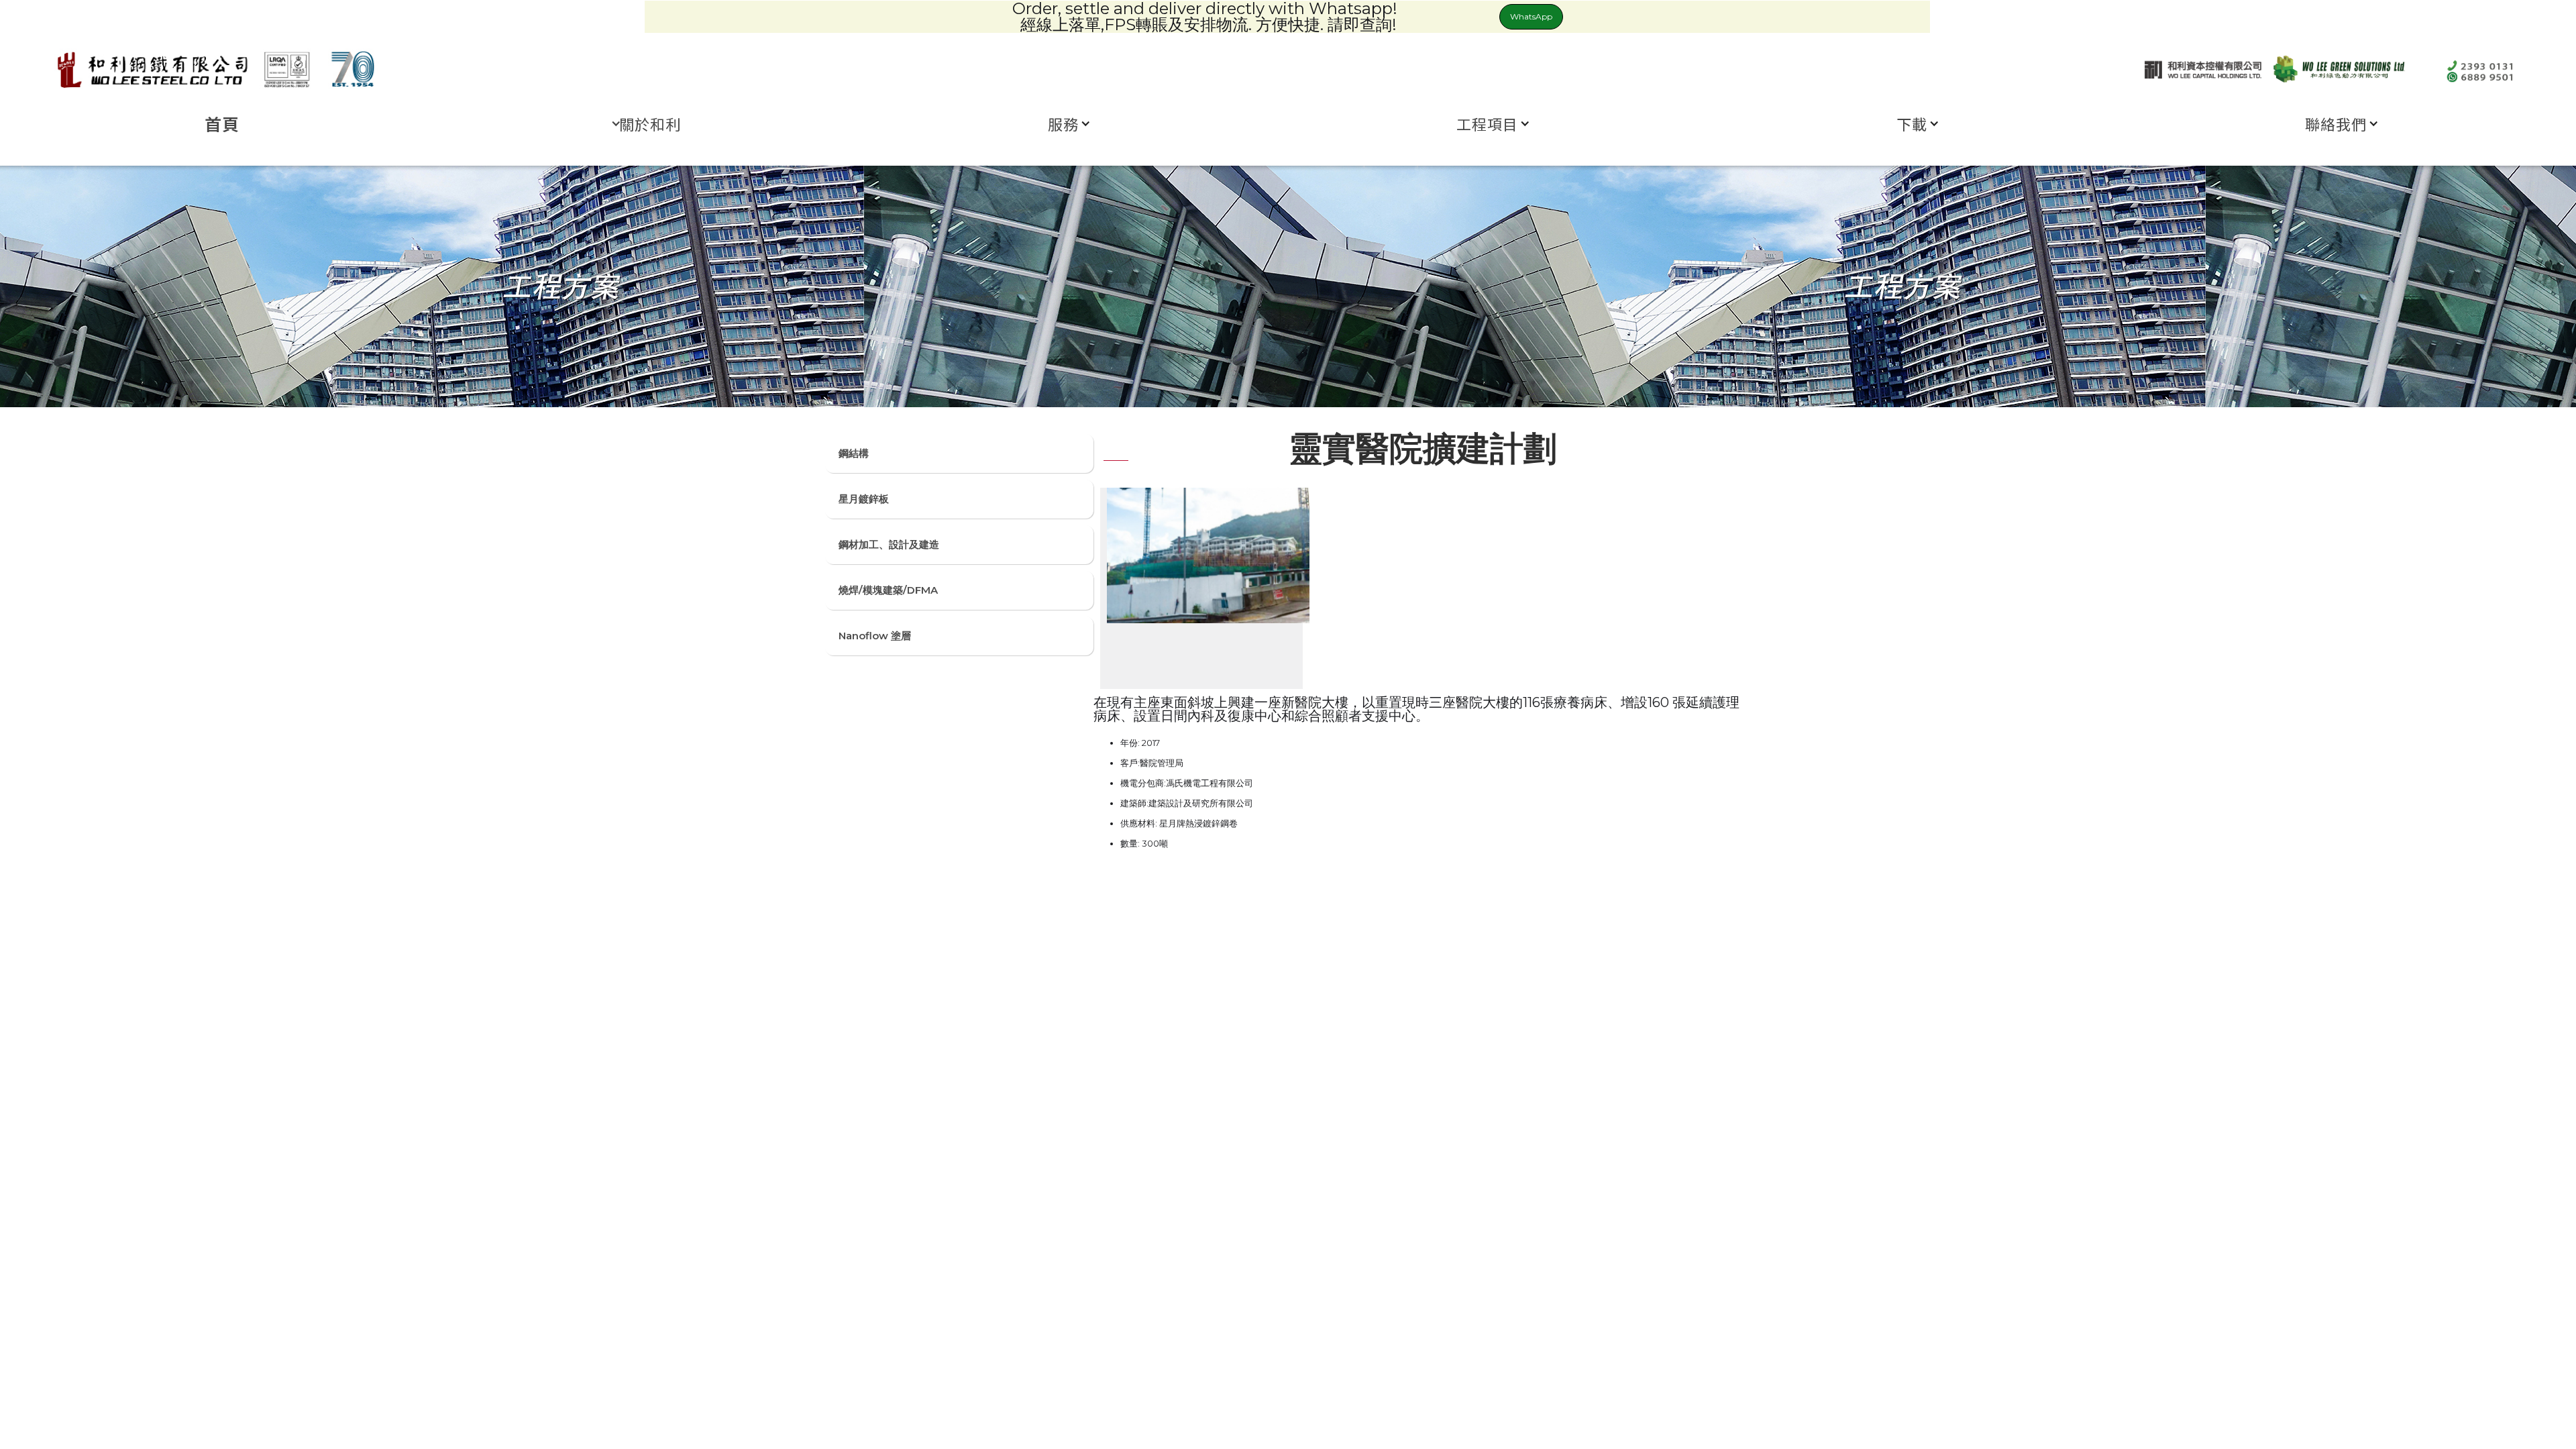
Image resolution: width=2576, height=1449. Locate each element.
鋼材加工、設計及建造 (889, 544)
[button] (647, 123)
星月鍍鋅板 (864, 499)
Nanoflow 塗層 (875, 636)
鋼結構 (854, 453)
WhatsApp (1531, 16)
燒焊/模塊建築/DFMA (888, 590)
